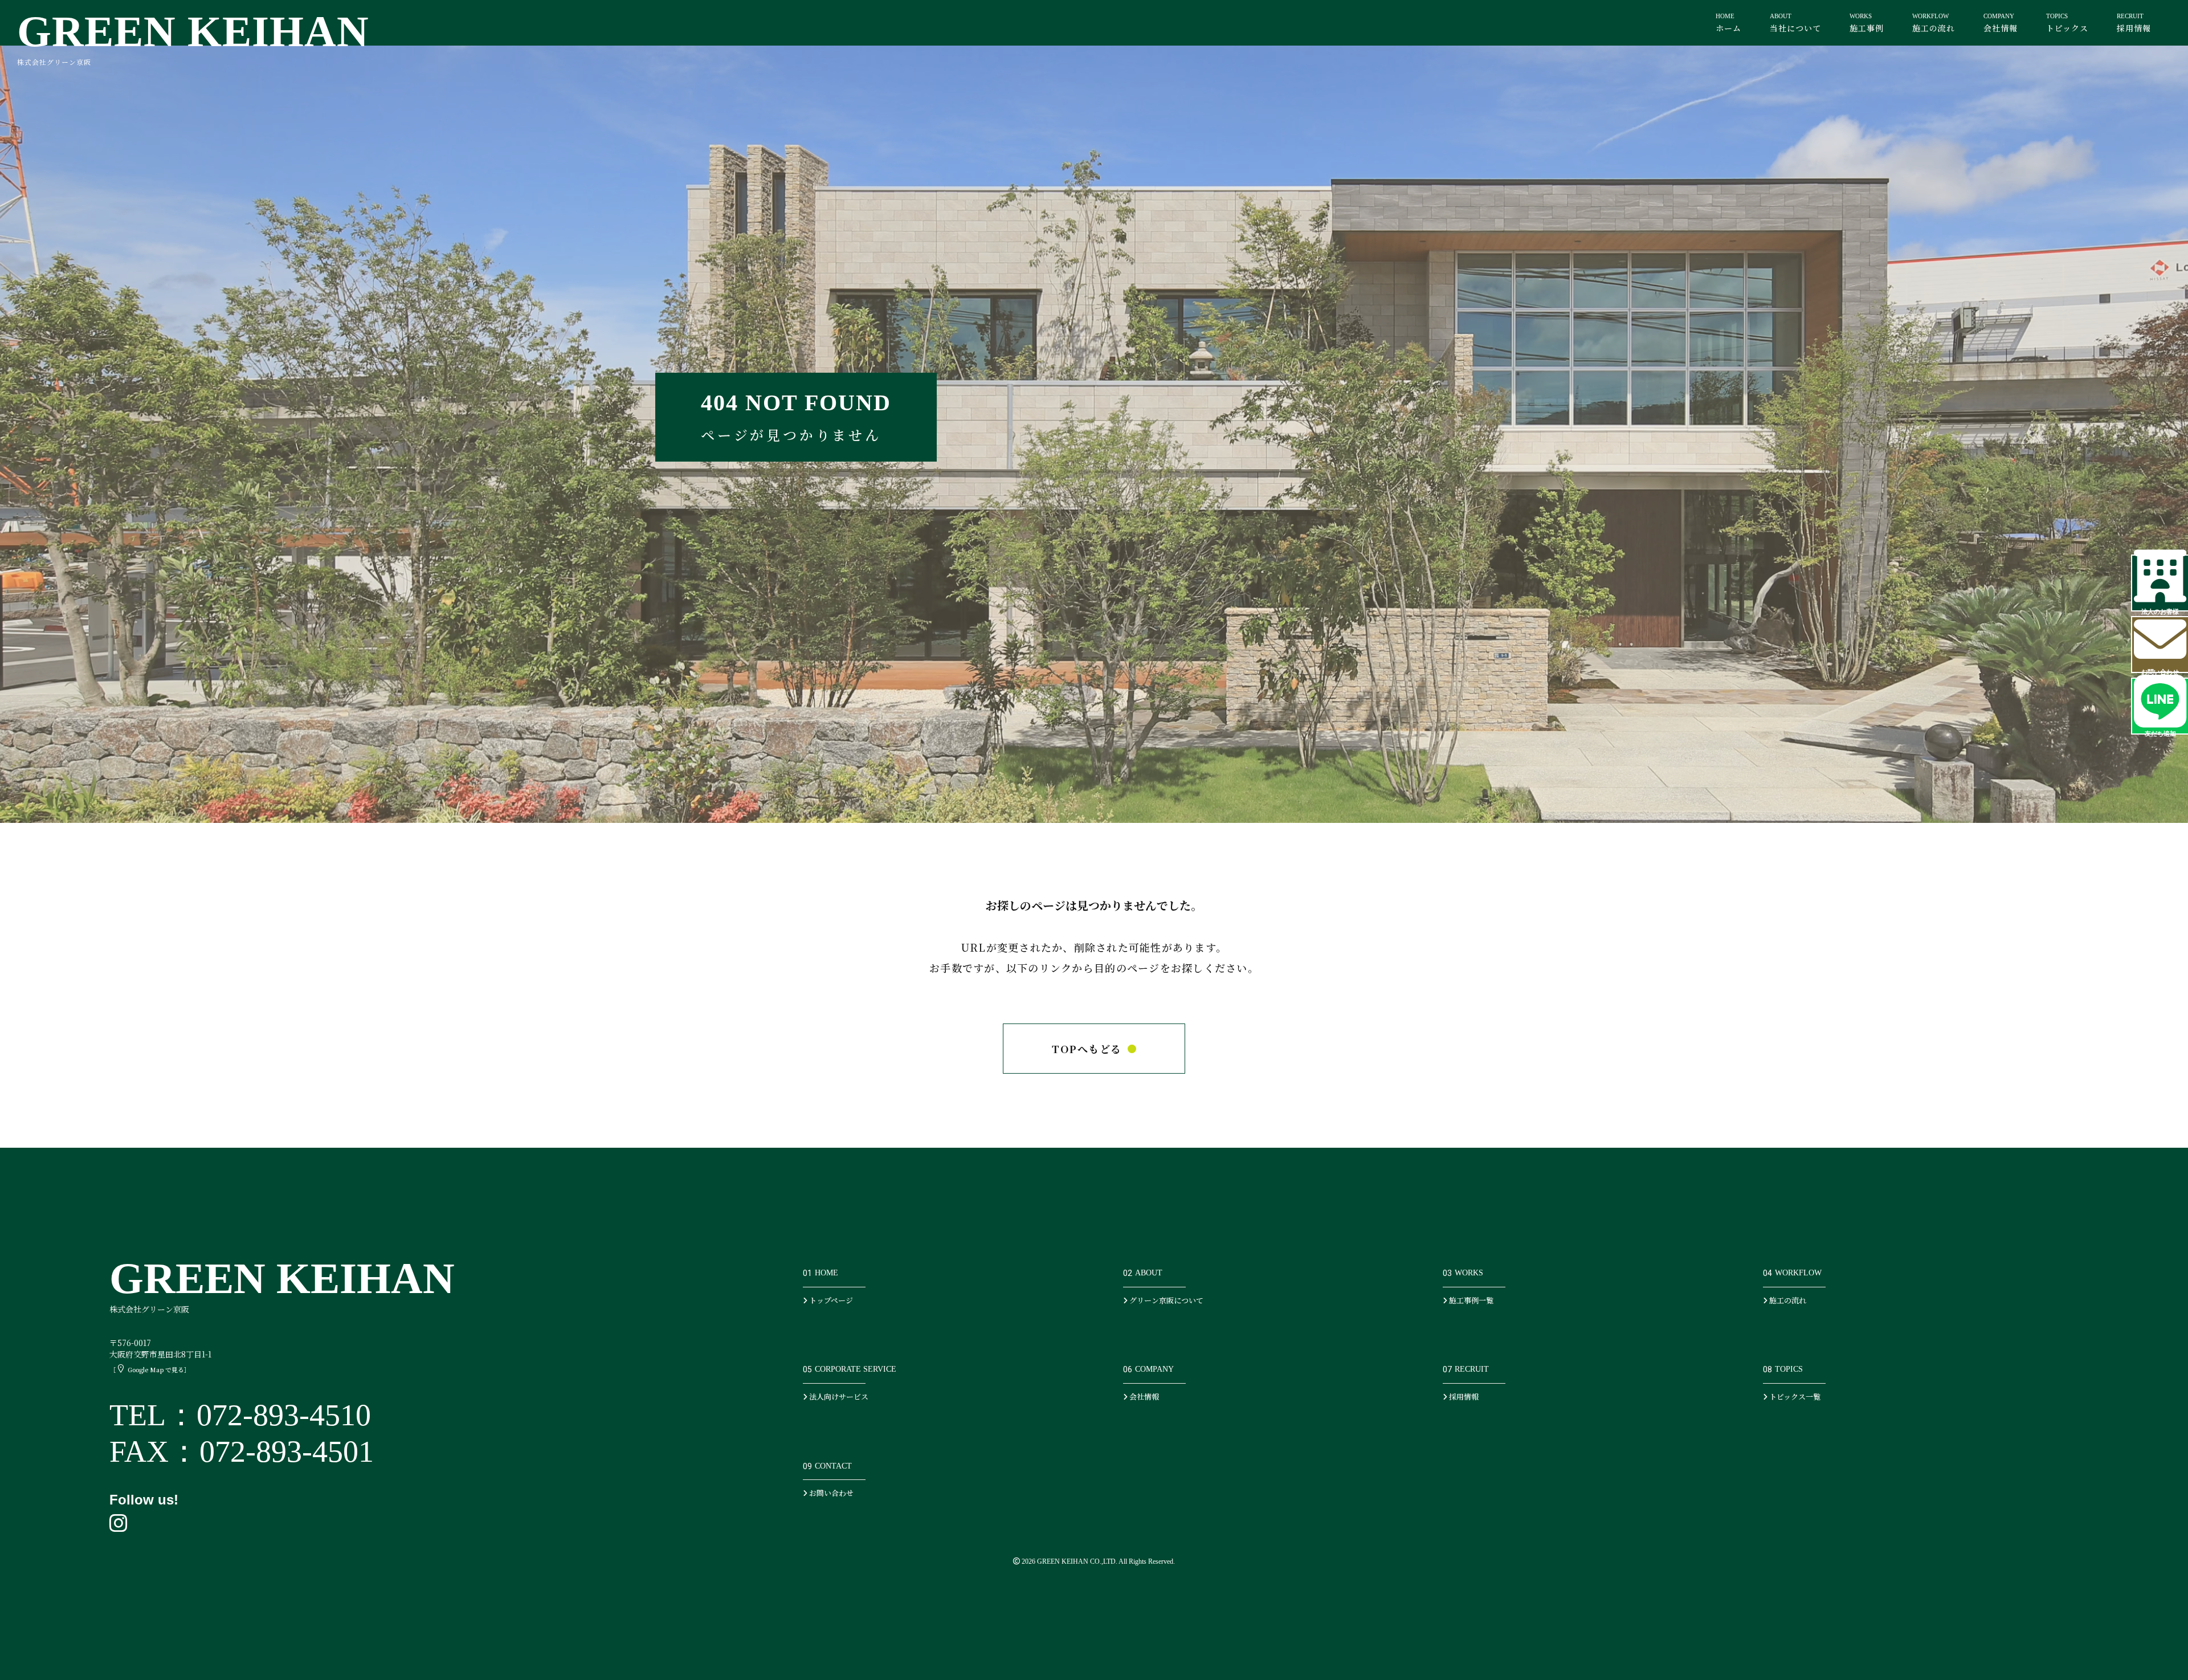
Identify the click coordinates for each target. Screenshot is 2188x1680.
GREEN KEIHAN (193, 37)
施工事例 (1867, 23)
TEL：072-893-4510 (240, 1415)
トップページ (830, 1300)
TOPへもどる (1087, 1049)
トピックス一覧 (1794, 1396)
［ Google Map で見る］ (150, 1369)
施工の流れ (1934, 23)
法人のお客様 (2160, 610)
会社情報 (2001, 23)
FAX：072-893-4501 (242, 1451)
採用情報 (2134, 23)
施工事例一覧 (1470, 1300)
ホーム (1728, 23)
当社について (1795, 23)
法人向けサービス (838, 1396)
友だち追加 (2160, 732)
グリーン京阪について (1166, 1300)
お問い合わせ (2160, 671)
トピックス (2067, 23)
